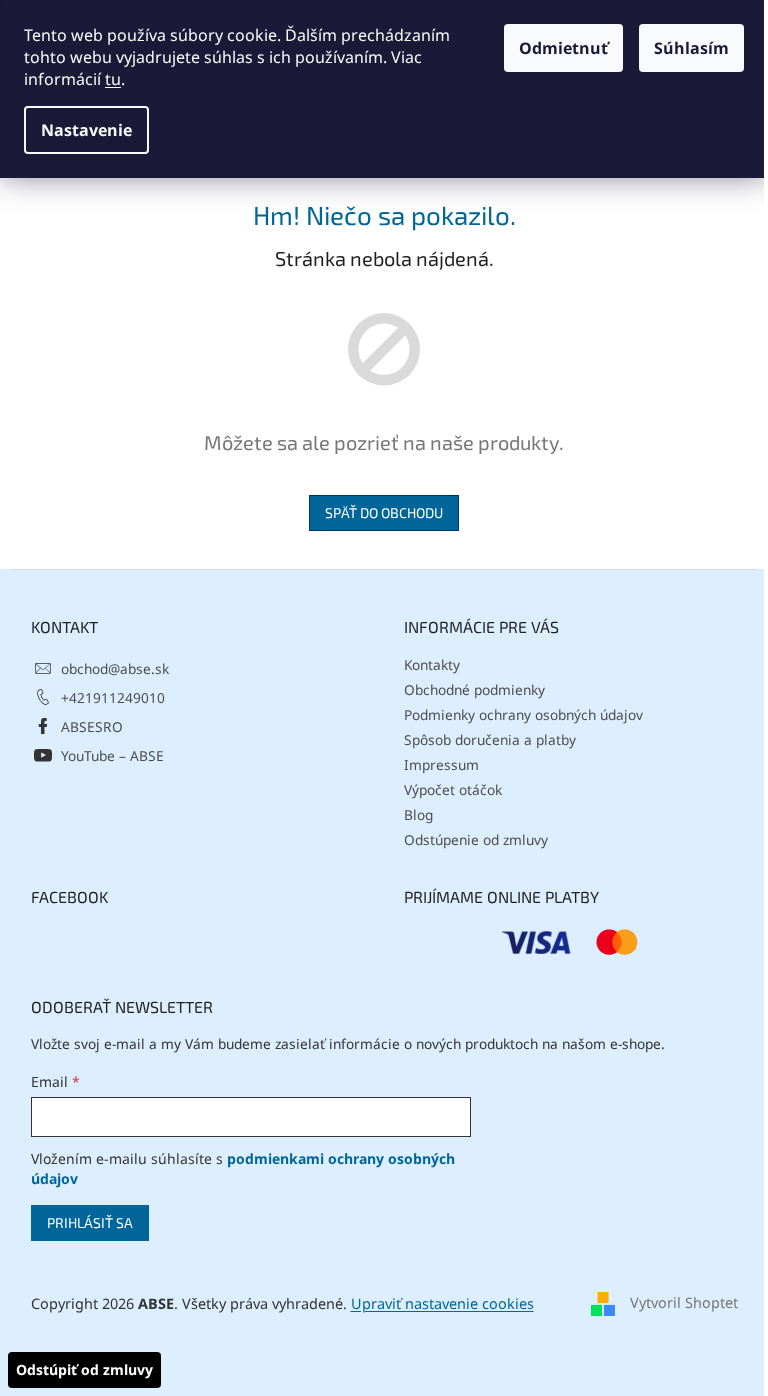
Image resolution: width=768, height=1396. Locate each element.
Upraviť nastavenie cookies (442, 1303)
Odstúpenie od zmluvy (476, 839)
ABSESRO (92, 726)
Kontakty (432, 664)
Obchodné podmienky (474, 689)
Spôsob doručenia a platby (490, 739)
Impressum (441, 764)
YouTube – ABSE (112, 755)
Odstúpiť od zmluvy (84, 1369)
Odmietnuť (563, 48)
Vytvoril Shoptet (684, 1302)
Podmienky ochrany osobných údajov (523, 714)
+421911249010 (113, 697)
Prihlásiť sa (90, 1222)
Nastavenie (86, 130)
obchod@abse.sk (115, 668)
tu (113, 79)
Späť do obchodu (384, 512)
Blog (418, 814)
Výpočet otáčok (453, 789)
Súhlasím (691, 48)
